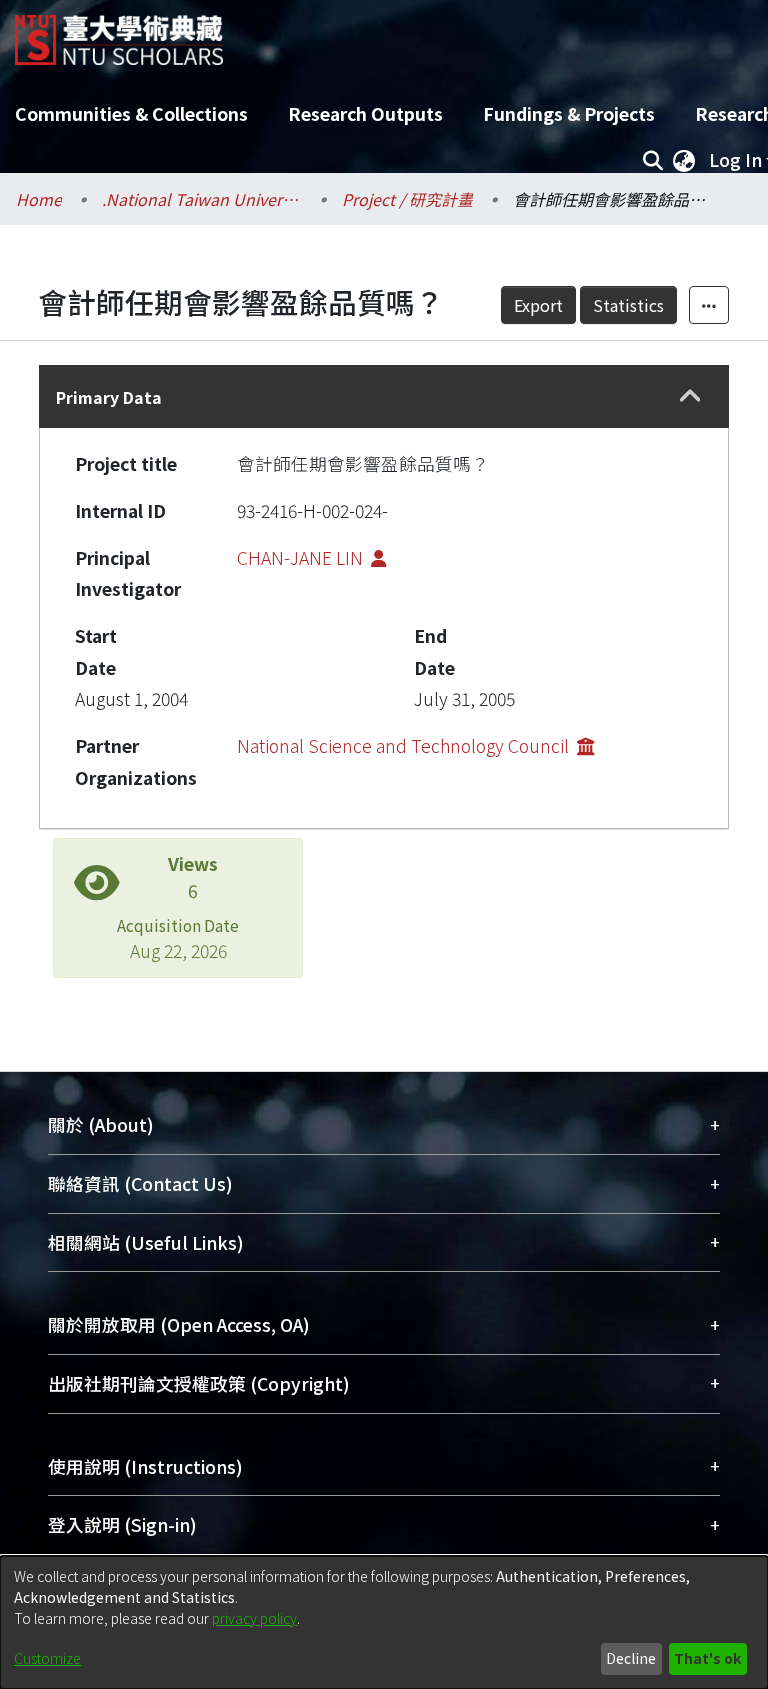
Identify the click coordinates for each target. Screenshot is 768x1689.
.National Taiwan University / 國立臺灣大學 (202, 199)
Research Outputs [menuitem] (365, 113)
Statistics (628, 305)
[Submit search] (652, 160)
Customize (47, 1658)
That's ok (707, 1658)
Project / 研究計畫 (407, 199)
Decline (631, 1658)
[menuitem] (684, 160)
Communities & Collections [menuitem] (131, 113)
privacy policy (254, 1618)
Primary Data (109, 397)
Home (39, 199)
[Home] (119, 32)
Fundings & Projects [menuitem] (569, 113)
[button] (691, 397)
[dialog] (384, 1622)
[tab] (384, 396)
